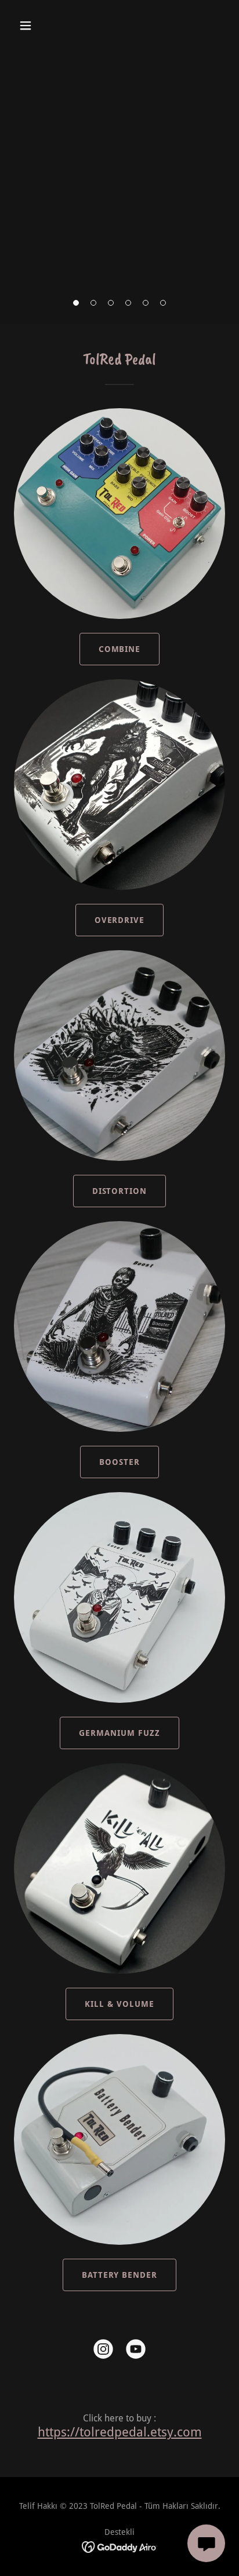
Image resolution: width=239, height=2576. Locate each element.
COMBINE (120, 649)
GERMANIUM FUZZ (119, 1733)
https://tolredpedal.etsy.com (120, 2432)
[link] (103, 2351)
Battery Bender (120, 2275)
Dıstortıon (120, 1191)
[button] (38, 25)
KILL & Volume (119, 2004)
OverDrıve (120, 920)
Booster (119, 1462)
